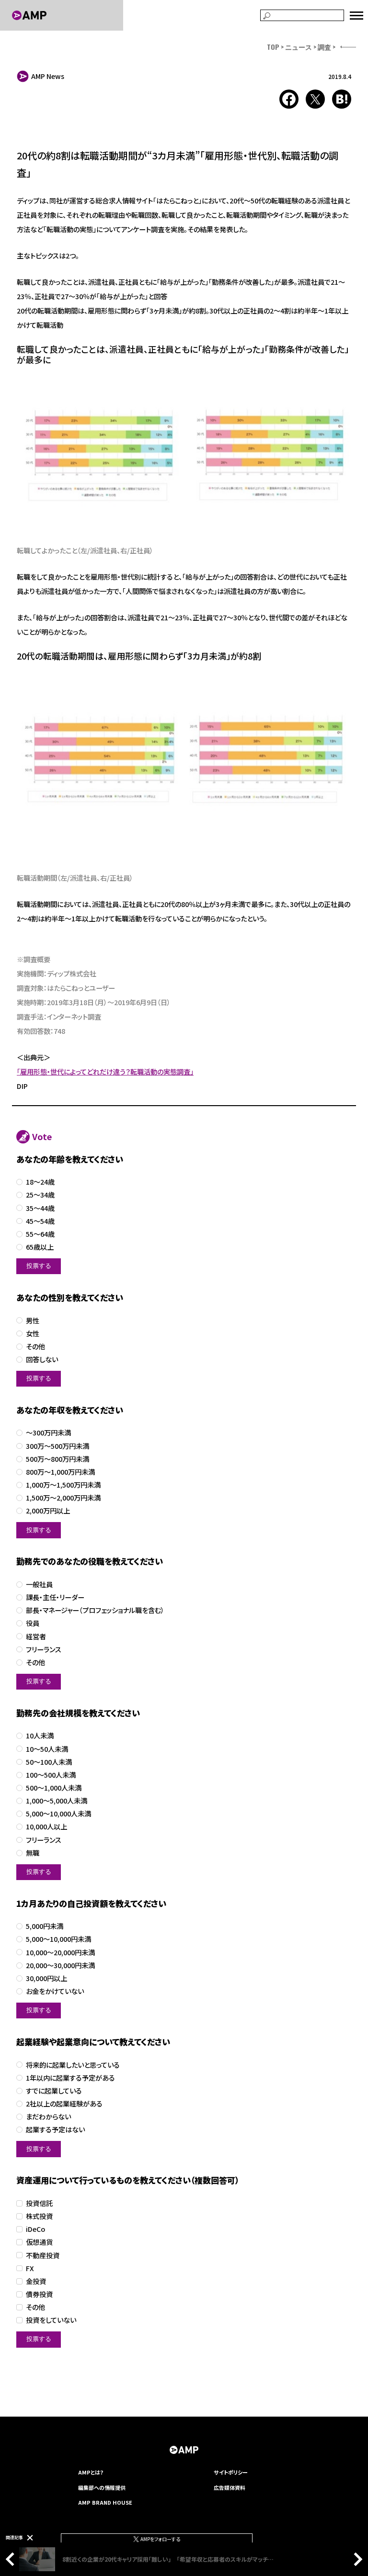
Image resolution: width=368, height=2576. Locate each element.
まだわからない (48, 2117)
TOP (273, 47)
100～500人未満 (51, 1775)
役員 (33, 1623)
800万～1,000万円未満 (60, 1472)
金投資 (36, 2281)
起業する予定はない (55, 2130)
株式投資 (39, 2216)
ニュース (299, 47)
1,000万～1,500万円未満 (63, 1485)
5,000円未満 (45, 1926)
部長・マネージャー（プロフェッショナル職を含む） (95, 1610)
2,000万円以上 (48, 1511)
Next (356, 2559)
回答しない (42, 1360)
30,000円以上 (46, 1978)
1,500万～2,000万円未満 (63, 1498)
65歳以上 (40, 1247)
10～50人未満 (47, 1749)
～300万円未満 (48, 1433)
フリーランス (44, 1650)
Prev (12, 2559)
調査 (324, 47)
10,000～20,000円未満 (60, 1953)
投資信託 (39, 2203)
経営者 (36, 1637)
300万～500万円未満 (57, 1446)
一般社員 (39, 1585)
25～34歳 (40, 1195)
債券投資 (39, 2294)
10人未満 (40, 1736)
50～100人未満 (49, 1762)
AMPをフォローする (160, 2539)
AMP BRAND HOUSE (105, 2502)
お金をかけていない (55, 1991)
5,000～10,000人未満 (58, 1814)
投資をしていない (51, 2320)
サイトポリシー (231, 2472)
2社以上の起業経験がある (64, 2104)
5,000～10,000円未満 (58, 1939)
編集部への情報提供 (102, 2487)
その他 (35, 1347)
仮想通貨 (39, 2242)
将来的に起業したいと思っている (73, 2065)
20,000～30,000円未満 (60, 1966)
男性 (33, 1321)
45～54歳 (40, 1221)
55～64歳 (40, 1234)
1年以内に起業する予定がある (70, 2078)
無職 (33, 1853)
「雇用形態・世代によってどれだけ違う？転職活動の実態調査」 (105, 1071)
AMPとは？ (91, 2472)
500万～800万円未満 (57, 1459)
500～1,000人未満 (54, 1788)
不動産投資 (43, 2256)
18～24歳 (40, 1182)
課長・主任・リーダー (55, 1597)
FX (30, 2268)
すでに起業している (54, 2091)
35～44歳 (40, 1208)
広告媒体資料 (230, 2487)
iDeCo (35, 2229)
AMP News (48, 76)
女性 (33, 1334)
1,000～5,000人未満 (57, 1801)
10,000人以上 (46, 1827)
